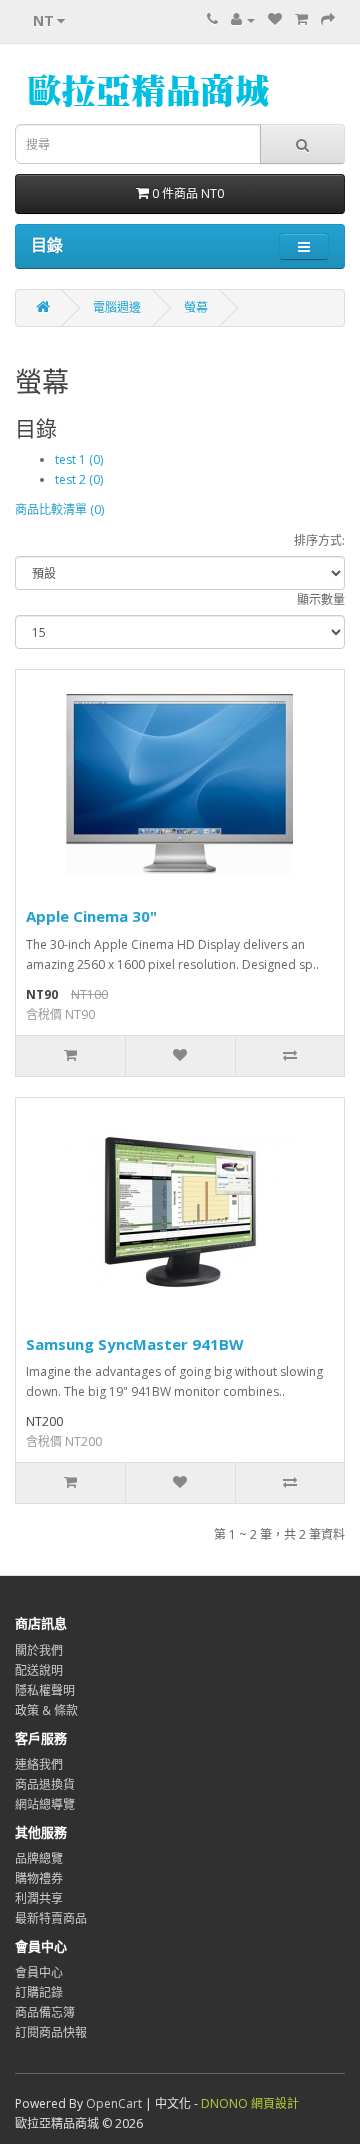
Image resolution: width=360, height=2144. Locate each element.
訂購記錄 (39, 1992)
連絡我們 (39, 1764)
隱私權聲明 (45, 1690)
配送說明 (39, 1670)
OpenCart (114, 2103)
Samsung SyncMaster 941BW (135, 1344)
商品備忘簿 (45, 2012)
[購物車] (301, 19)
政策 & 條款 (46, 1710)
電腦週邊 (117, 307)
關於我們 (39, 1650)
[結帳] (328, 19)
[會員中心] (243, 19)
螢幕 (196, 307)
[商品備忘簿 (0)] (275, 19)
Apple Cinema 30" (91, 916)
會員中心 (39, 1972)
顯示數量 (321, 599)
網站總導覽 (45, 1804)
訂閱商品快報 (51, 2032)
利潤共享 (39, 1898)
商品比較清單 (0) (59, 509)
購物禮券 (39, 1878)
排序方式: (319, 540)
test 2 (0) (79, 479)
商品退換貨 (45, 1784)
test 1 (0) (79, 459)
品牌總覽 (39, 1858)
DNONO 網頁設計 (250, 2103)
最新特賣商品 (51, 1918)
